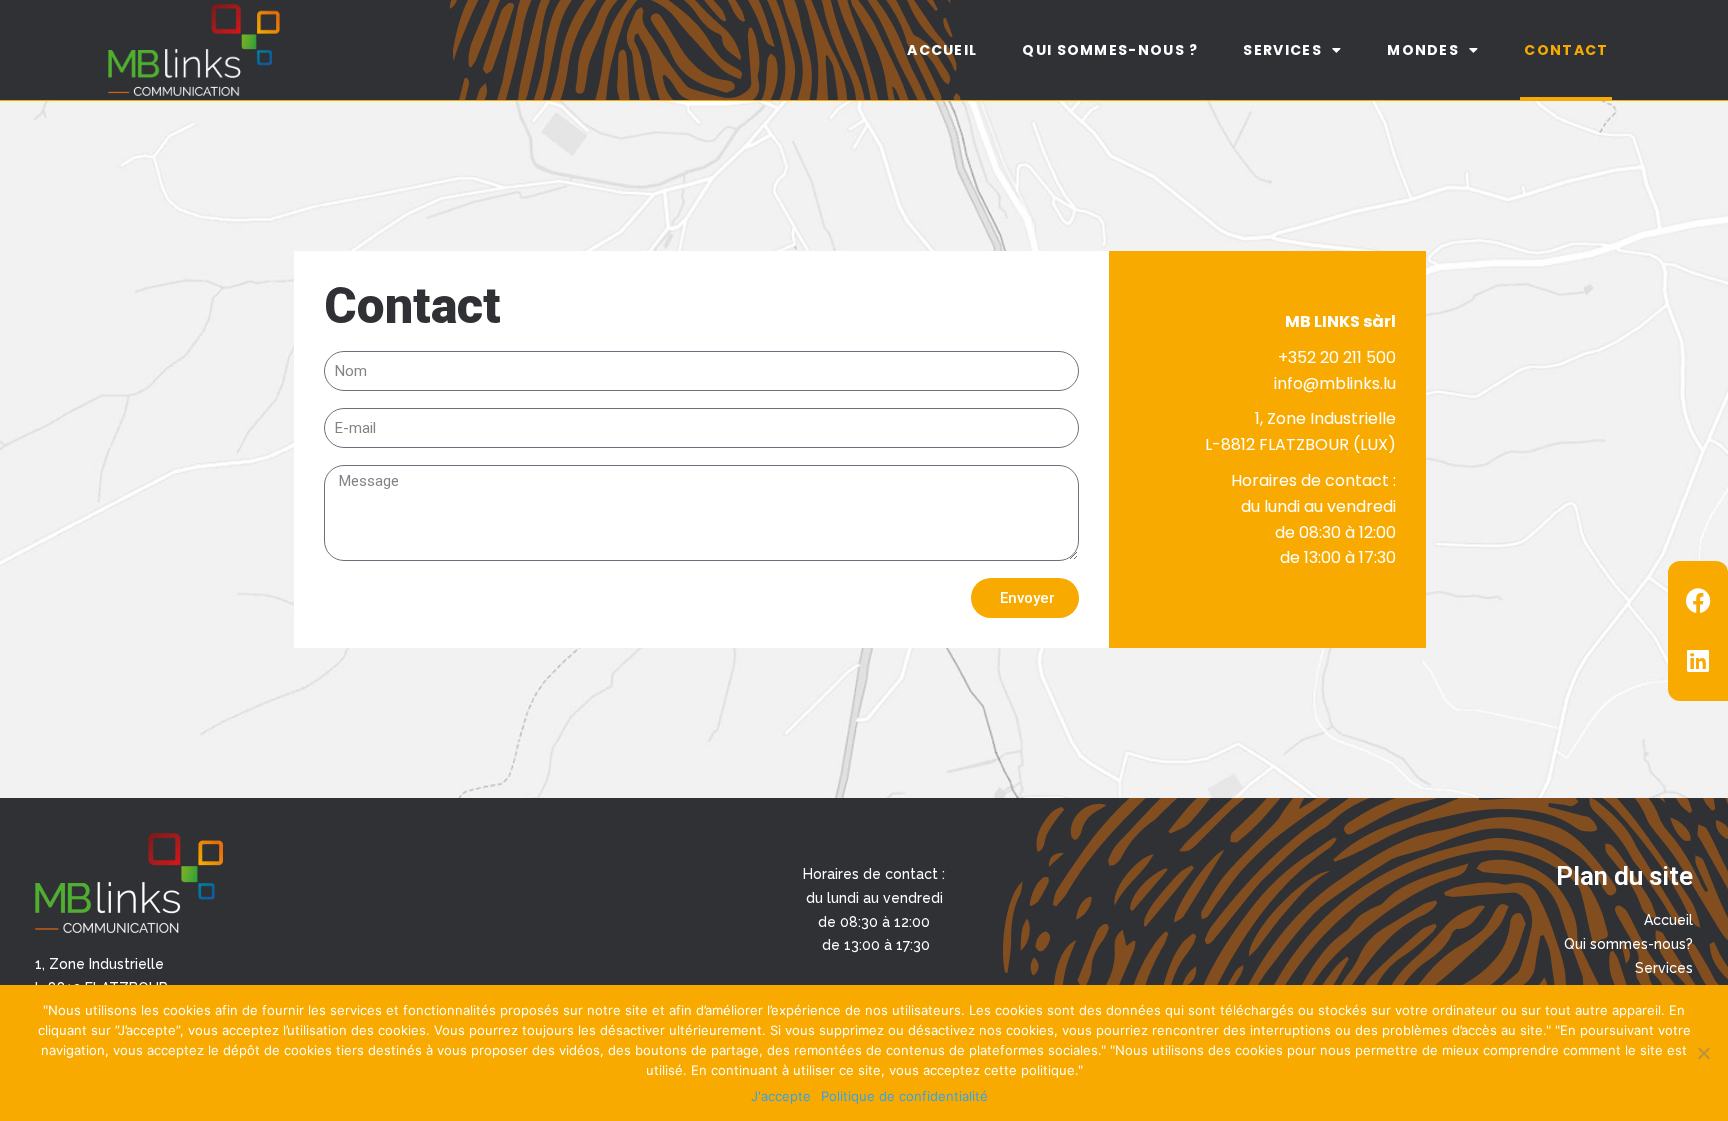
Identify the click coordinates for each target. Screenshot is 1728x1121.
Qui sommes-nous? (1628, 944)
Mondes (1423, 50)
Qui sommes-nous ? (1110, 50)
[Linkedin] (1698, 661)
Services (1282, 50)
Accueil (942, 50)
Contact (1566, 50)
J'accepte (781, 1096)
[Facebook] (1698, 601)
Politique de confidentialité (904, 1096)
